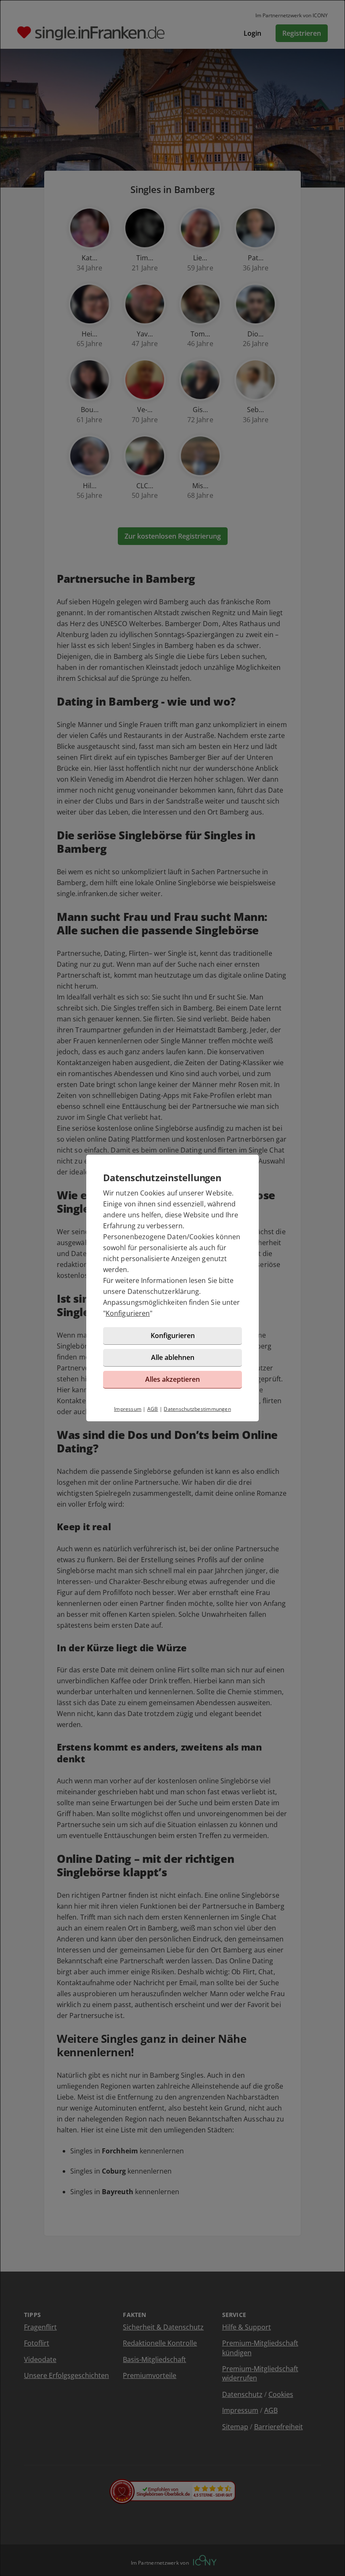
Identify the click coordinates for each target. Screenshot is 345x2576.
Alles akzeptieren (172, 1379)
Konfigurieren (128, 1313)
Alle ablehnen (173, 1357)
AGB (153, 1409)
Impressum (128, 1409)
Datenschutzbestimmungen (197, 1409)
